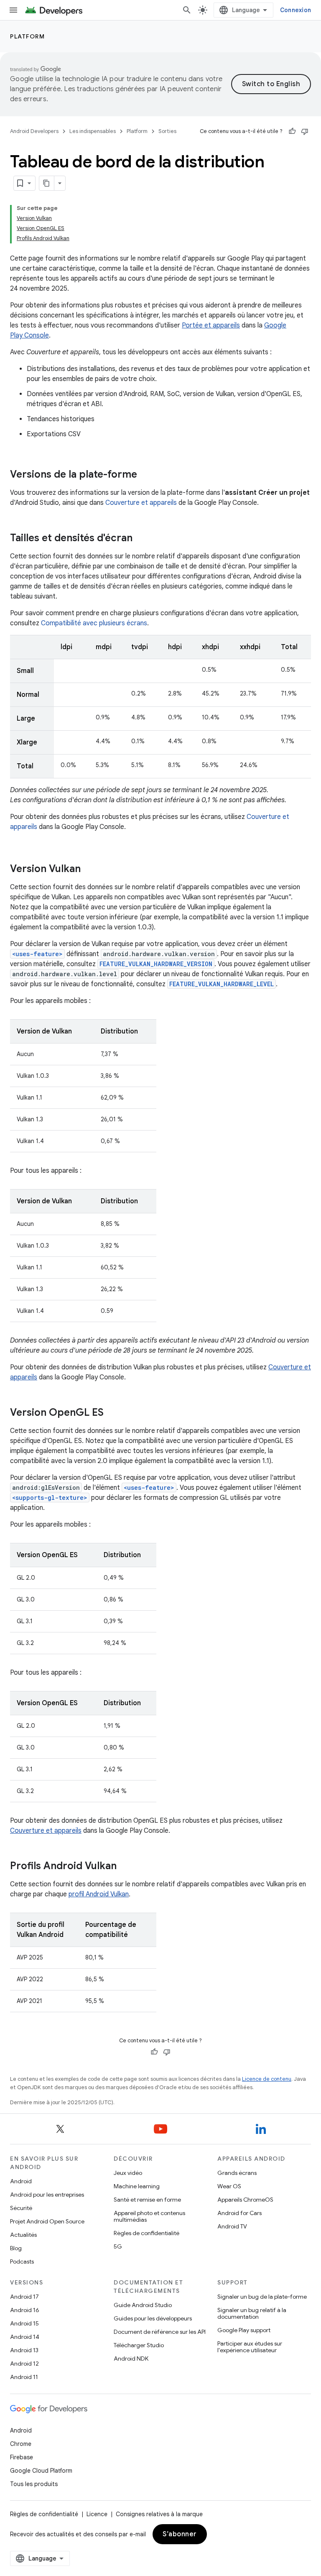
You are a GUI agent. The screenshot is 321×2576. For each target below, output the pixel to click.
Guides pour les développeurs (153, 2318)
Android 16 (25, 2310)
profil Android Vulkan (99, 1894)
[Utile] (292, 131)
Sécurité (21, 2208)
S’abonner (180, 2534)
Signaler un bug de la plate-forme (262, 2297)
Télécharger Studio (139, 2345)
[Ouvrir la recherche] (187, 10)
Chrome (21, 2444)
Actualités (23, 2235)
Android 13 (24, 2350)
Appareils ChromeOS (245, 2200)
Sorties (167, 131)
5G (118, 2246)
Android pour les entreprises (47, 2195)
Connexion (296, 10)
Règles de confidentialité (146, 2233)
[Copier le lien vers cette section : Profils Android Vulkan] (125, 1867)
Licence (97, 2514)
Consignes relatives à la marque (159, 2514)
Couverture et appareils (46, 1831)
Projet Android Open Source (47, 2221)
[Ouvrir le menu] (13, 10)
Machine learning (137, 2186)
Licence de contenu (267, 2079)
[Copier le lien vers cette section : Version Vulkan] (89, 870)
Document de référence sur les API (160, 2332)
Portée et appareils (211, 325)
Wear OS (229, 2186)
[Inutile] (305, 131)
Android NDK (131, 2359)
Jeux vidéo (128, 2173)
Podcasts (22, 2261)
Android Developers (34, 131)
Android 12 (24, 2364)
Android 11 (24, 2377)
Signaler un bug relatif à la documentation (252, 2313)
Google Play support (244, 2330)
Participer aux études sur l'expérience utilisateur (250, 2347)
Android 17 (24, 2297)
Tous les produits (34, 2484)
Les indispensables (93, 131)
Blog (16, 2248)
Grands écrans (237, 2173)
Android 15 (24, 2323)
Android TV (232, 2226)
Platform (27, 36)
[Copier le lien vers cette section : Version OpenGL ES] (112, 1413)
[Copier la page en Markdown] (47, 183)
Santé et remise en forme (147, 2200)
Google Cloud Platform (41, 2471)
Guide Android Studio (143, 2305)
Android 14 (25, 2337)
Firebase (22, 2457)
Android (21, 2181)
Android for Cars (239, 2213)
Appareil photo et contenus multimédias (149, 2216)
